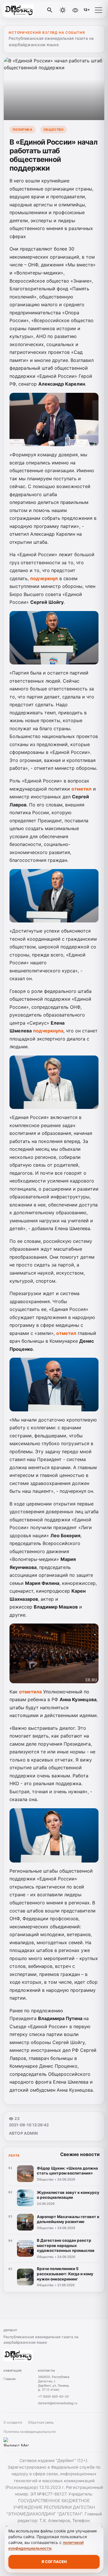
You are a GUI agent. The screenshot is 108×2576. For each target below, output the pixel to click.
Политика (22, 130)
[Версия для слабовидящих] (75, 10)
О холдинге (13, 2422)
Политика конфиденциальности (30, 2432)
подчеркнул (44, 578)
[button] (98, 10)
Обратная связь (41, 2422)
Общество (54, 130)
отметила (30, 1692)
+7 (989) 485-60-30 (53, 2396)
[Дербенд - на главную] (28, 10)
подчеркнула (48, 1031)
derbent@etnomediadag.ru (58, 2403)
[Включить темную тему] (63, 10)
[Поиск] (50, 10)
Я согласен (54, 2562)
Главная (10, 2379)
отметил (82, 789)
